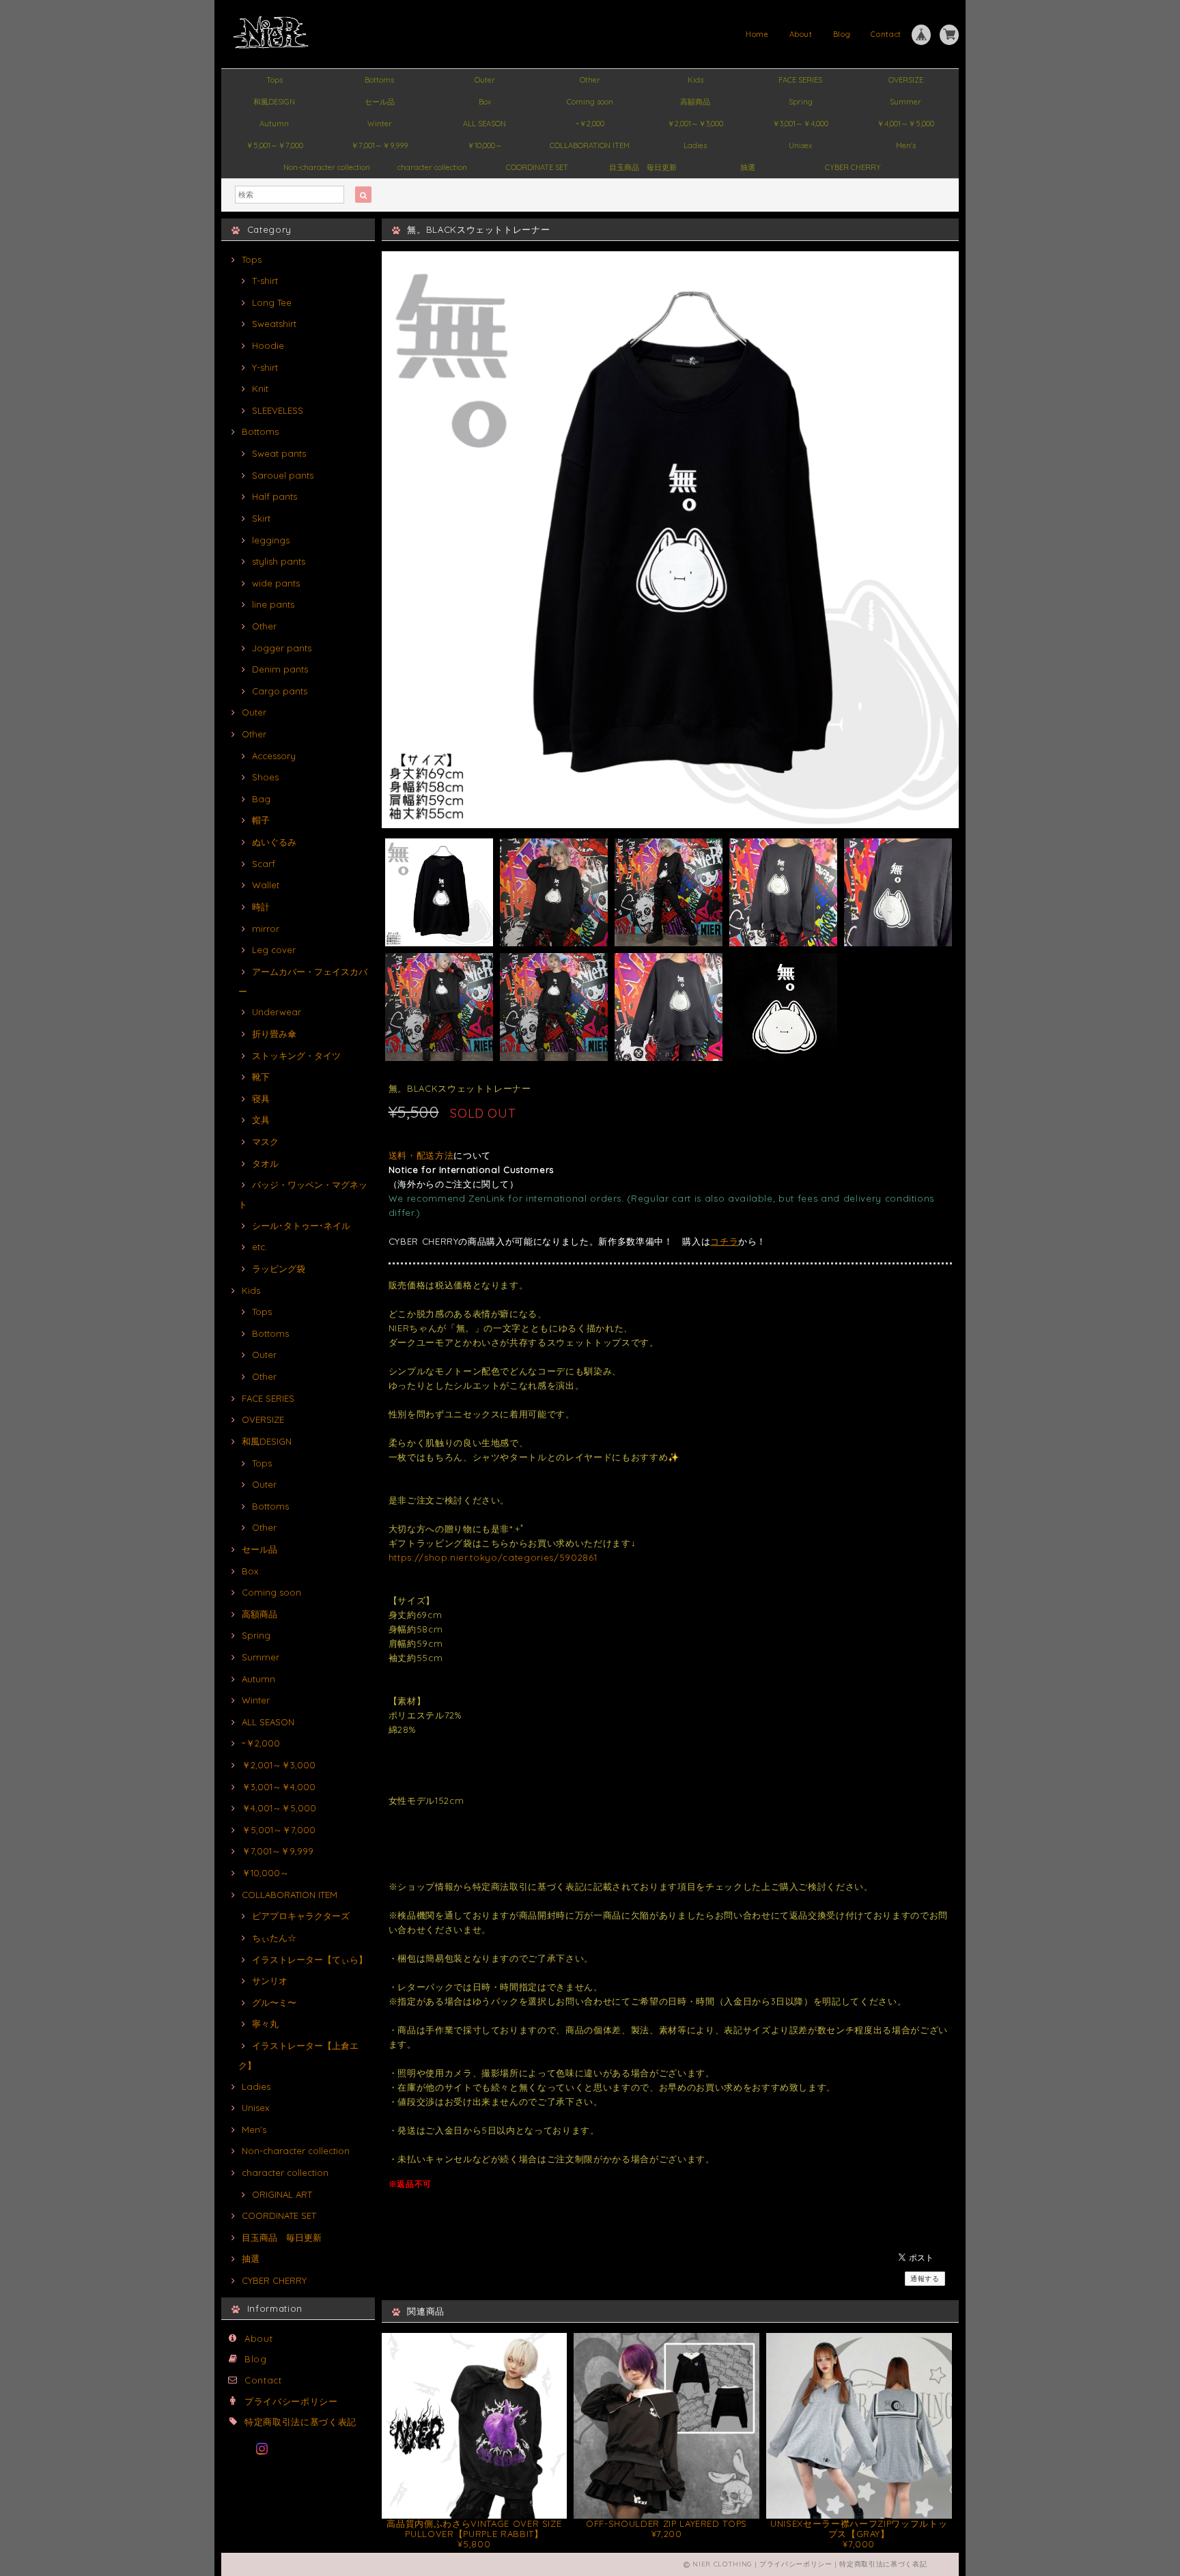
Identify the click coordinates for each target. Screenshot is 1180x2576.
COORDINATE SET (537, 167)
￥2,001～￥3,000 (695, 124)
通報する (925, 2279)
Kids (696, 80)
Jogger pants (282, 648)
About (801, 34)
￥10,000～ (485, 145)
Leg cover (274, 950)
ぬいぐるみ (274, 842)
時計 (261, 907)
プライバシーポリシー (291, 2401)
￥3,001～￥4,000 (800, 124)
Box (485, 102)
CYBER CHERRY (853, 167)
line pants (273, 604)
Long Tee (272, 302)
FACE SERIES (800, 80)
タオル (265, 1163)
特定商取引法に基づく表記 (300, 2422)
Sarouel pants (283, 475)
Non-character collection (327, 167)
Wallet (266, 885)
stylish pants (279, 561)
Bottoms (379, 80)
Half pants (275, 496)
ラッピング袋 (279, 1269)
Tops (275, 80)
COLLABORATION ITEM (590, 145)
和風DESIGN (274, 102)
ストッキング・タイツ (296, 1056)
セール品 (380, 102)
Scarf (264, 864)
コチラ (724, 1241)
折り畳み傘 (274, 1034)
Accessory (274, 756)
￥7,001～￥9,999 (379, 145)
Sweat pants (279, 453)
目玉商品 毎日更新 (643, 167)
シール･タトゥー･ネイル (301, 1226)
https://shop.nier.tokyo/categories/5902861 (493, 1557)
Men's (906, 145)
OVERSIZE (906, 80)
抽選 (748, 167)
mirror (266, 929)
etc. (259, 1247)
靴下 (261, 1077)
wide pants (276, 583)
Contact (886, 34)
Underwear (277, 1012)
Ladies (695, 145)
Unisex (800, 145)
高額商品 (695, 102)
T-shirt (265, 281)
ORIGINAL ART (282, 2194)
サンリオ (270, 1981)
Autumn (274, 124)
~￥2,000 (590, 124)
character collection (432, 167)
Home (757, 34)
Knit (260, 388)
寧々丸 (265, 2024)
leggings (271, 540)
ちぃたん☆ (274, 1938)
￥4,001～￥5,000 (905, 124)
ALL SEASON (484, 124)
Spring (801, 102)
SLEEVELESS (278, 410)
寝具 (261, 1099)
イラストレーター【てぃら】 (310, 1959)
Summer (905, 102)
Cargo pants (280, 691)
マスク (265, 1142)
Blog (842, 34)
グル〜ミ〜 (274, 2002)
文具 (261, 1120)
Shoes (265, 777)
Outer (485, 80)
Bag (261, 799)
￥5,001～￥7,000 (275, 145)
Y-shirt (265, 367)
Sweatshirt (274, 324)
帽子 (261, 820)
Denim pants (280, 669)
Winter (380, 124)
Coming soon (590, 102)
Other (590, 80)
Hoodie (268, 345)
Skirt (261, 518)
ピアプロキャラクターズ (301, 1916)
